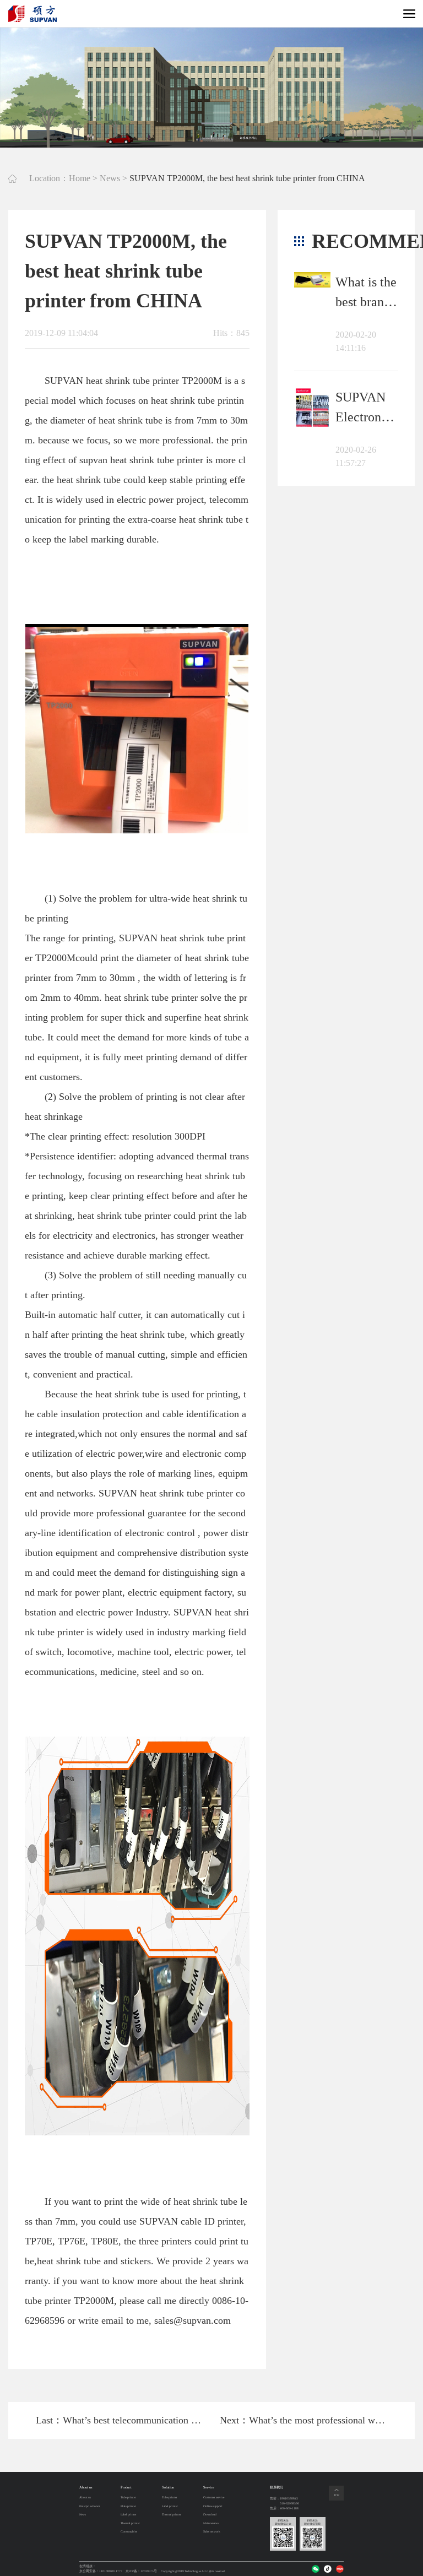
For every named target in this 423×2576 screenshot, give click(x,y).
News (110, 178)
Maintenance (211, 2523)
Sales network (212, 2532)
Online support (213, 2506)
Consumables (129, 2532)
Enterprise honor (90, 2506)
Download (210, 2515)
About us (85, 2498)
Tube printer (128, 2498)
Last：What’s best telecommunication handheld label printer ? (120, 2420)
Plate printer (128, 2506)
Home (80, 178)
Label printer (129, 2515)
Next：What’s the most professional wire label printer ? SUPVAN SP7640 (303, 2420)
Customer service (214, 2498)
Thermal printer (130, 2523)
